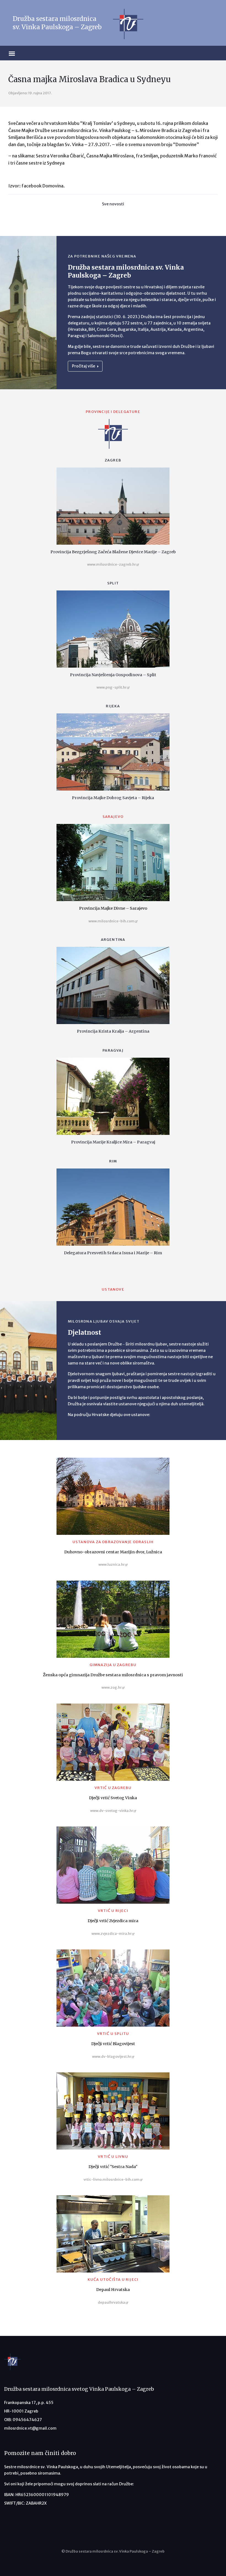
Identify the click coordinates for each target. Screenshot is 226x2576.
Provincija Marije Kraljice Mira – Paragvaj (113, 1142)
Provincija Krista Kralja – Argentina (113, 1031)
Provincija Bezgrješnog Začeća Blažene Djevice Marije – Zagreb (113, 552)
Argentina (113, 940)
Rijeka (113, 706)
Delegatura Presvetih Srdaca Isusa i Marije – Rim (113, 1253)
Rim (113, 1161)
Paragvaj (113, 1050)
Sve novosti (113, 204)
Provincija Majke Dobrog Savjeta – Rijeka (113, 798)
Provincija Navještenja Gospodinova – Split (113, 675)
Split (113, 583)
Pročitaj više (84, 366)
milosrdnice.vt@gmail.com (30, 2428)
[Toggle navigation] (21, 53)
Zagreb (113, 460)
